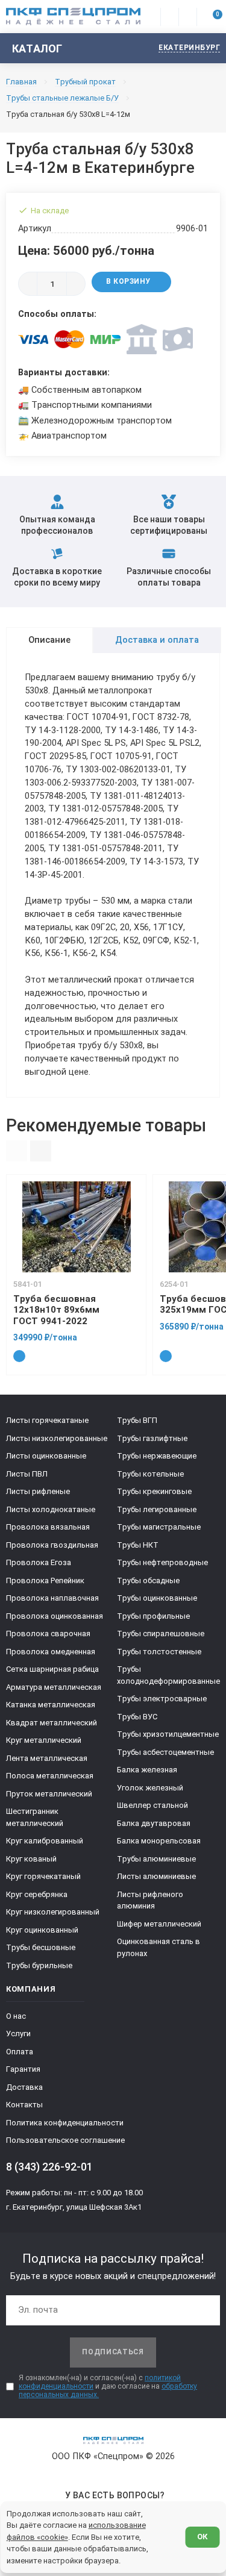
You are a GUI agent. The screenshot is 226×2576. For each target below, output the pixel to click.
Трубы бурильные (39, 1965)
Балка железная (147, 1770)
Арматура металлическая (54, 1687)
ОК (202, 2537)
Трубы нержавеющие (157, 1456)
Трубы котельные (150, 1474)
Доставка (24, 2087)
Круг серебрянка (37, 1894)
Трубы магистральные (159, 1527)
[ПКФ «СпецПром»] (73, 16)
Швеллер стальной (152, 1805)
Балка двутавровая (154, 1823)
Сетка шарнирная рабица (52, 1669)
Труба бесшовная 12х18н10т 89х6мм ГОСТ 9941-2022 (56, 1310)
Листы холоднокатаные (51, 1509)
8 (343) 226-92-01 (49, 2167)
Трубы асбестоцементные (165, 1752)
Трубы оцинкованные (157, 1598)
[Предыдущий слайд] (17, 1151)
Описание (49, 640)
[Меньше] (28, 284)
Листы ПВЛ (27, 1474)
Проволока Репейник (45, 1580)
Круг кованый (31, 1859)
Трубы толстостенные (159, 1652)
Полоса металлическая (50, 1776)
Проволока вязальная (48, 1527)
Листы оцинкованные (46, 1456)
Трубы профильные (153, 1616)
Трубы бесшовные (41, 1947)
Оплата (20, 2052)
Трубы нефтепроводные (162, 1562)
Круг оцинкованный (42, 1930)
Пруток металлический (49, 1794)
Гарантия (23, 2069)
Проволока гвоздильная (52, 1545)
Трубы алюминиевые (156, 1859)
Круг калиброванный (45, 1841)
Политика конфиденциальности (65, 2123)
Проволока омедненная (51, 1652)
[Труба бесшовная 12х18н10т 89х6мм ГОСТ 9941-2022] (77, 1227)
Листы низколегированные (57, 1438)
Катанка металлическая (51, 1705)
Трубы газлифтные (152, 1438)
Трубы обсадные (148, 1580)
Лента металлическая (47, 1758)
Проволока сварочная (48, 1633)
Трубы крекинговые (154, 1491)
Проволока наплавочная (52, 1598)
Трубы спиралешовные (161, 1633)
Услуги (18, 2034)
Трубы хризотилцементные (168, 1734)
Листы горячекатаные (47, 1420)
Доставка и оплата (157, 640)
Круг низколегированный (53, 1912)
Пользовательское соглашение (65, 2140)
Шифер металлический (159, 1924)
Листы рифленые (38, 1491)
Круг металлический (44, 1740)
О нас (16, 2016)
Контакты (24, 2105)
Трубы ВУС (137, 1717)
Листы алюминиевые (156, 1876)
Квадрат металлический (52, 1723)
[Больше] (76, 284)
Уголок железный (150, 1788)
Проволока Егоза (39, 1562)
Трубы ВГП (137, 1420)
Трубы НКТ (138, 1545)
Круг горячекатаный (43, 1876)
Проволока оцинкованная (55, 1616)
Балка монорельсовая (159, 1841)
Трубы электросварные (162, 1699)
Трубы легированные (157, 1509)
